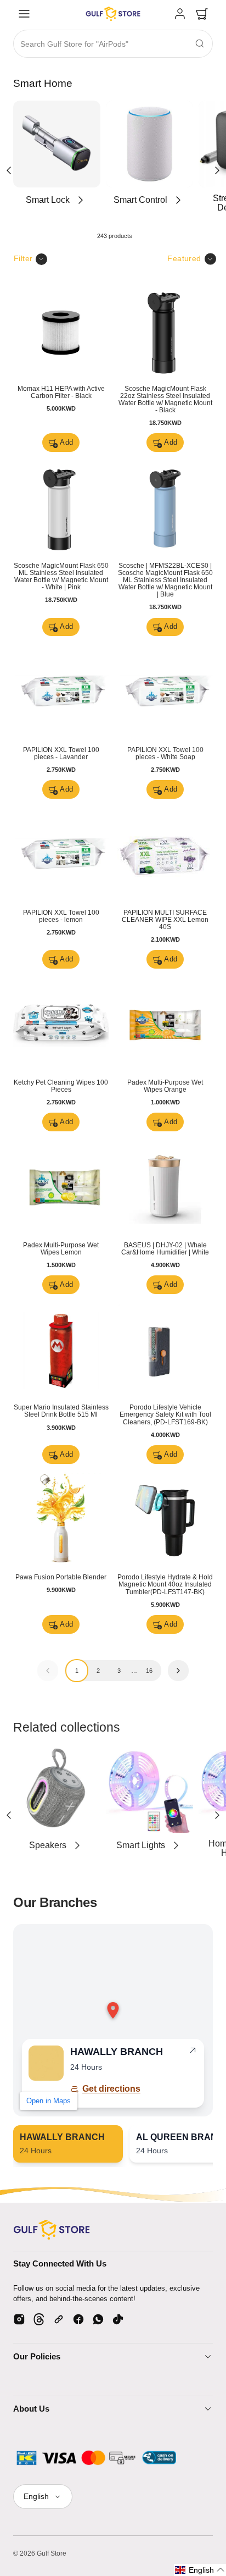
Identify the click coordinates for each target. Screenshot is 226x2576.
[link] (180, 14)
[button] (24, 14)
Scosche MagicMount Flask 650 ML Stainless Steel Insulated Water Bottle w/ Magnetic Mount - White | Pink (61, 576)
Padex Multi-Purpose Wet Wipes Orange (165, 1086)
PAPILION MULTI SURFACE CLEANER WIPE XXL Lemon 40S (165, 920)
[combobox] (113, 44)
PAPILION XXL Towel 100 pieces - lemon (61, 916)
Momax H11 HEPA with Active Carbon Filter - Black (61, 392)
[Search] (200, 43)
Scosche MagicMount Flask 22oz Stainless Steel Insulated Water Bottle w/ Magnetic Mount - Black (165, 399)
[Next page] (179, 1671)
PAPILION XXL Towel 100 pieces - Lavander (61, 753)
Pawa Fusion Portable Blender (61, 1577)
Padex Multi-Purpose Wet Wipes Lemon (61, 1249)
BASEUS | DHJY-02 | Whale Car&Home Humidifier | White (165, 1249)
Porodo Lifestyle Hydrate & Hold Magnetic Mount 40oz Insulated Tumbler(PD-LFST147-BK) (165, 1584)
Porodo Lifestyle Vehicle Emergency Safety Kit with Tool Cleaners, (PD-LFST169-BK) (165, 1414)
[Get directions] (193, 2053)
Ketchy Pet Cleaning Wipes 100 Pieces (61, 1086)
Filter (23, 258)
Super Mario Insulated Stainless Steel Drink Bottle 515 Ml (61, 1411)
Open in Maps (49, 2101)
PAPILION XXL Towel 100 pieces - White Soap (165, 753)
